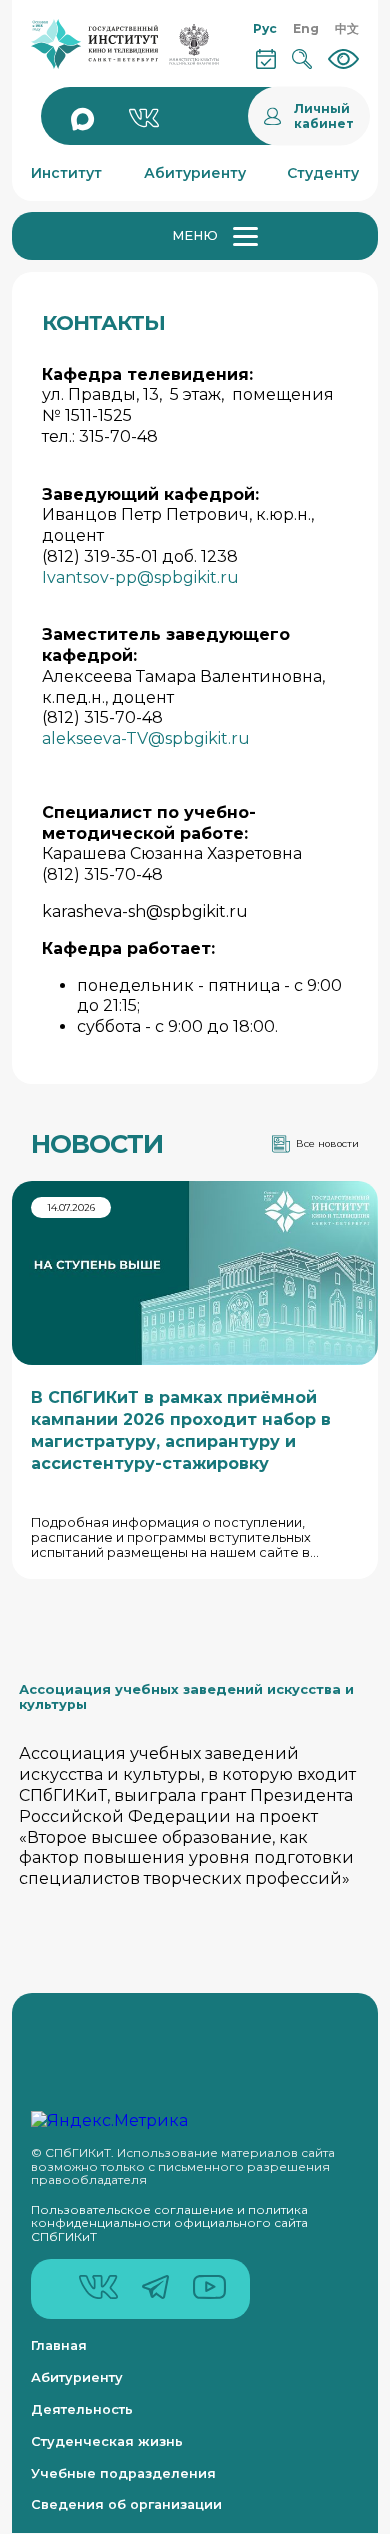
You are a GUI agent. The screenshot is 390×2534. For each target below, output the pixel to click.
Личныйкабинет (324, 116)
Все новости (327, 1143)
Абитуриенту (77, 2377)
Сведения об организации (126, 2504)
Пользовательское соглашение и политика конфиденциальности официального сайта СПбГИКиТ (169, 2223)
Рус (265, 28)
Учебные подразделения (123, 2473)
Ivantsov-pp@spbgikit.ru (140, 577)
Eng (306, 28)
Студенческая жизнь (107, 2441)
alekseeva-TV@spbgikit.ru (146, 738)
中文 (347, 28)
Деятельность (82, 2409)
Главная (59, 2345)
